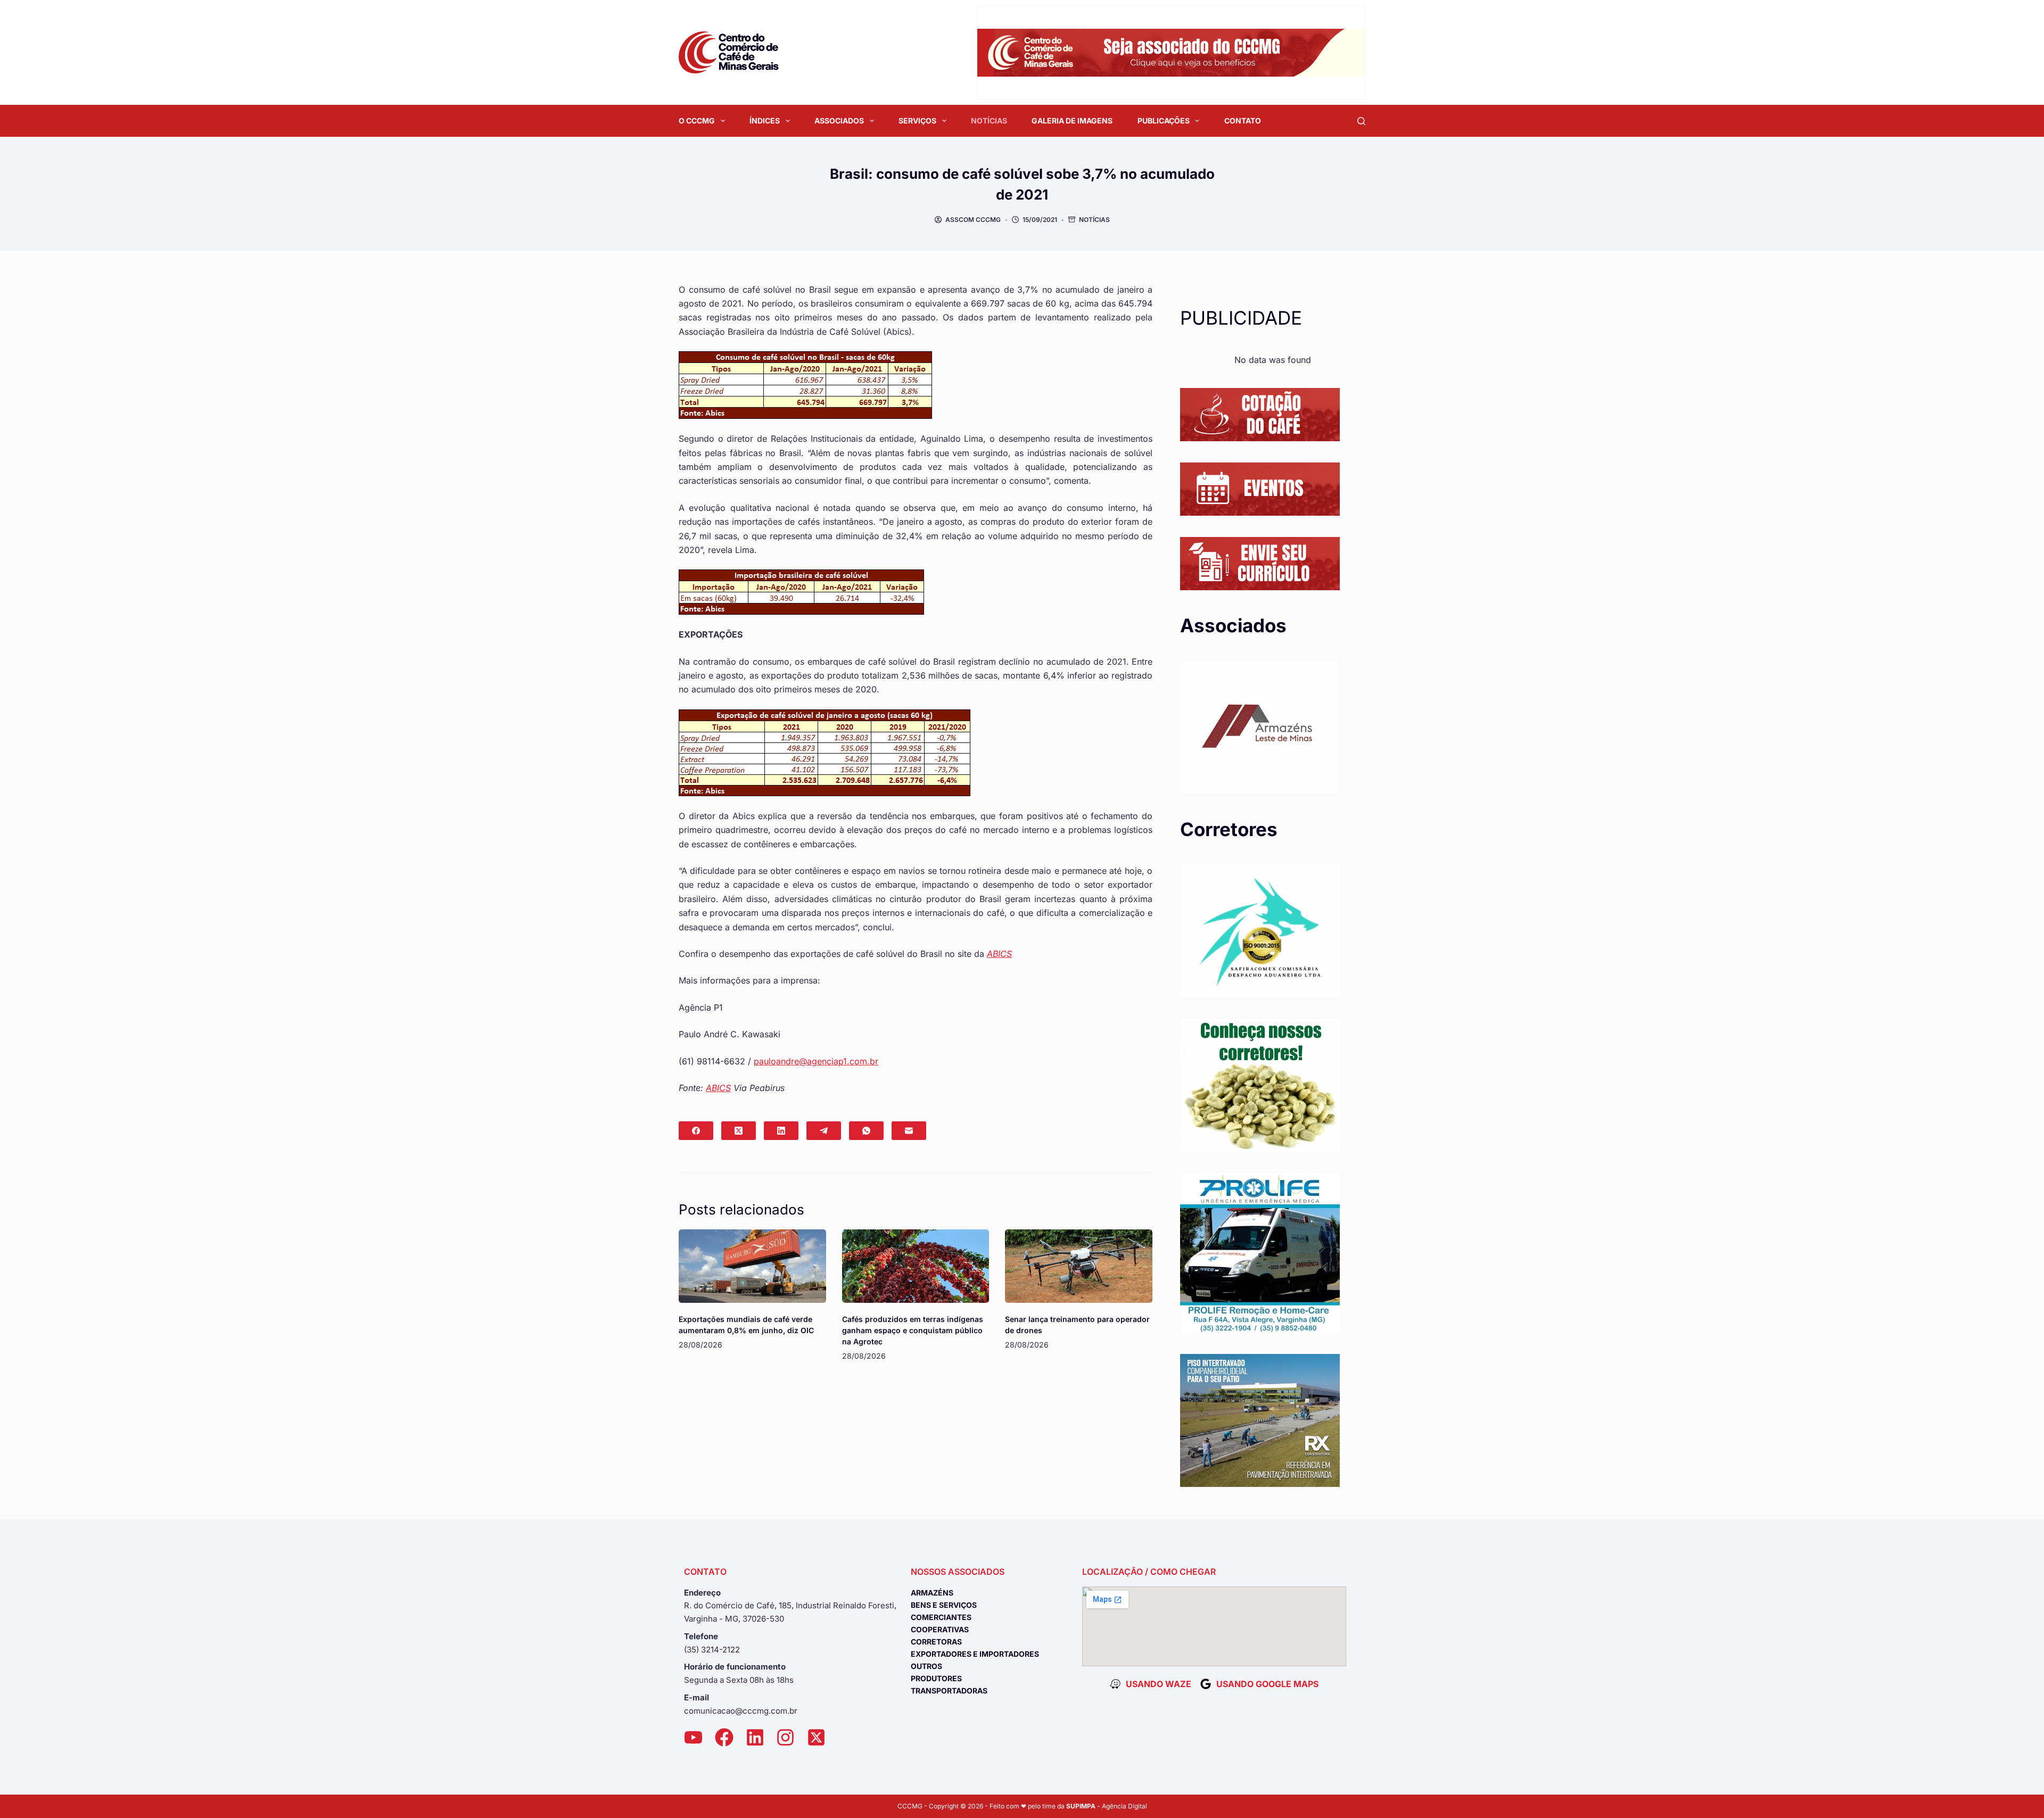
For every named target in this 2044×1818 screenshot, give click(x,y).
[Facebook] (696, 1131)
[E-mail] (909, 1131)
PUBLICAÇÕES (1164, 121)
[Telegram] (824, 1131)
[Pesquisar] (1361, 121)
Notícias (1094, 220)
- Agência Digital (1107, 1806)
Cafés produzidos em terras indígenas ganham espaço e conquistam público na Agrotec (913, 1330)
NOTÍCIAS (989, 121)
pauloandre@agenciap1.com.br (816, 1061)
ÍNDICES (765, 121)
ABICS (999, 954)
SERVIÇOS (917, 121)
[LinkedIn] (781, 1131)
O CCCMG (697, 121)
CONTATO (1243, 121)
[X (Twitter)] (739, 1131)
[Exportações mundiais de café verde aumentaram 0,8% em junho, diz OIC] (752, 1266)
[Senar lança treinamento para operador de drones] (1079, 1266)
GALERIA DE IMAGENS (1072, 121)
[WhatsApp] (866, 1131)
